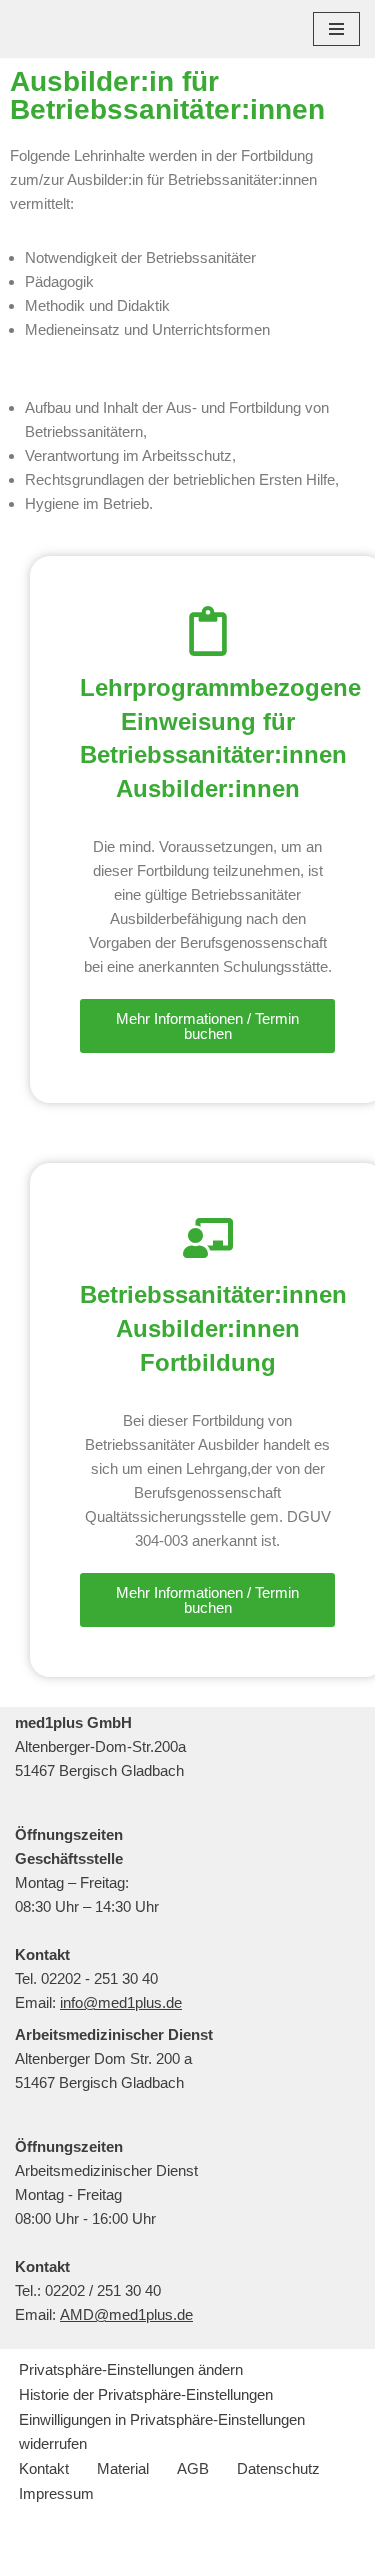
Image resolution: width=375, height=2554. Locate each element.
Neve (93, 2533)
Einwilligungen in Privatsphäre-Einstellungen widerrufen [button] (162, 2431)
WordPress (263, 2533)
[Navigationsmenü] (336, 29)
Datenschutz (278, 2468)
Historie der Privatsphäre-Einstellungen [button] (146, 2394)
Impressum (56, 2493)
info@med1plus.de (121, 2002)
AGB (193, 2468)
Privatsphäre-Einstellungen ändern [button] (131, 2369)
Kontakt (44, 2468)
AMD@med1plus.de (126, 2314)
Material (123, 2468)
